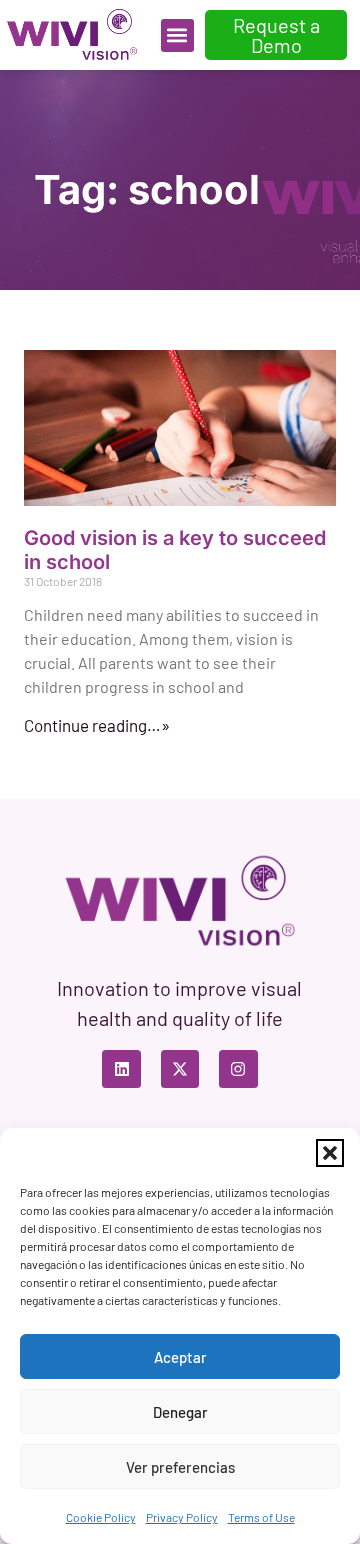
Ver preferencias (180, 1467)
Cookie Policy (101, 1517)
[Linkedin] (121, 1069)
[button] (330, 1153)
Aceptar (180, 1357)
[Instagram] (238, 1069)
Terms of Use (261, 1517)
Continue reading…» (97, 725)
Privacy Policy (182, 1517)
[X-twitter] (180, 1069)
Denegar (180, 1412)
